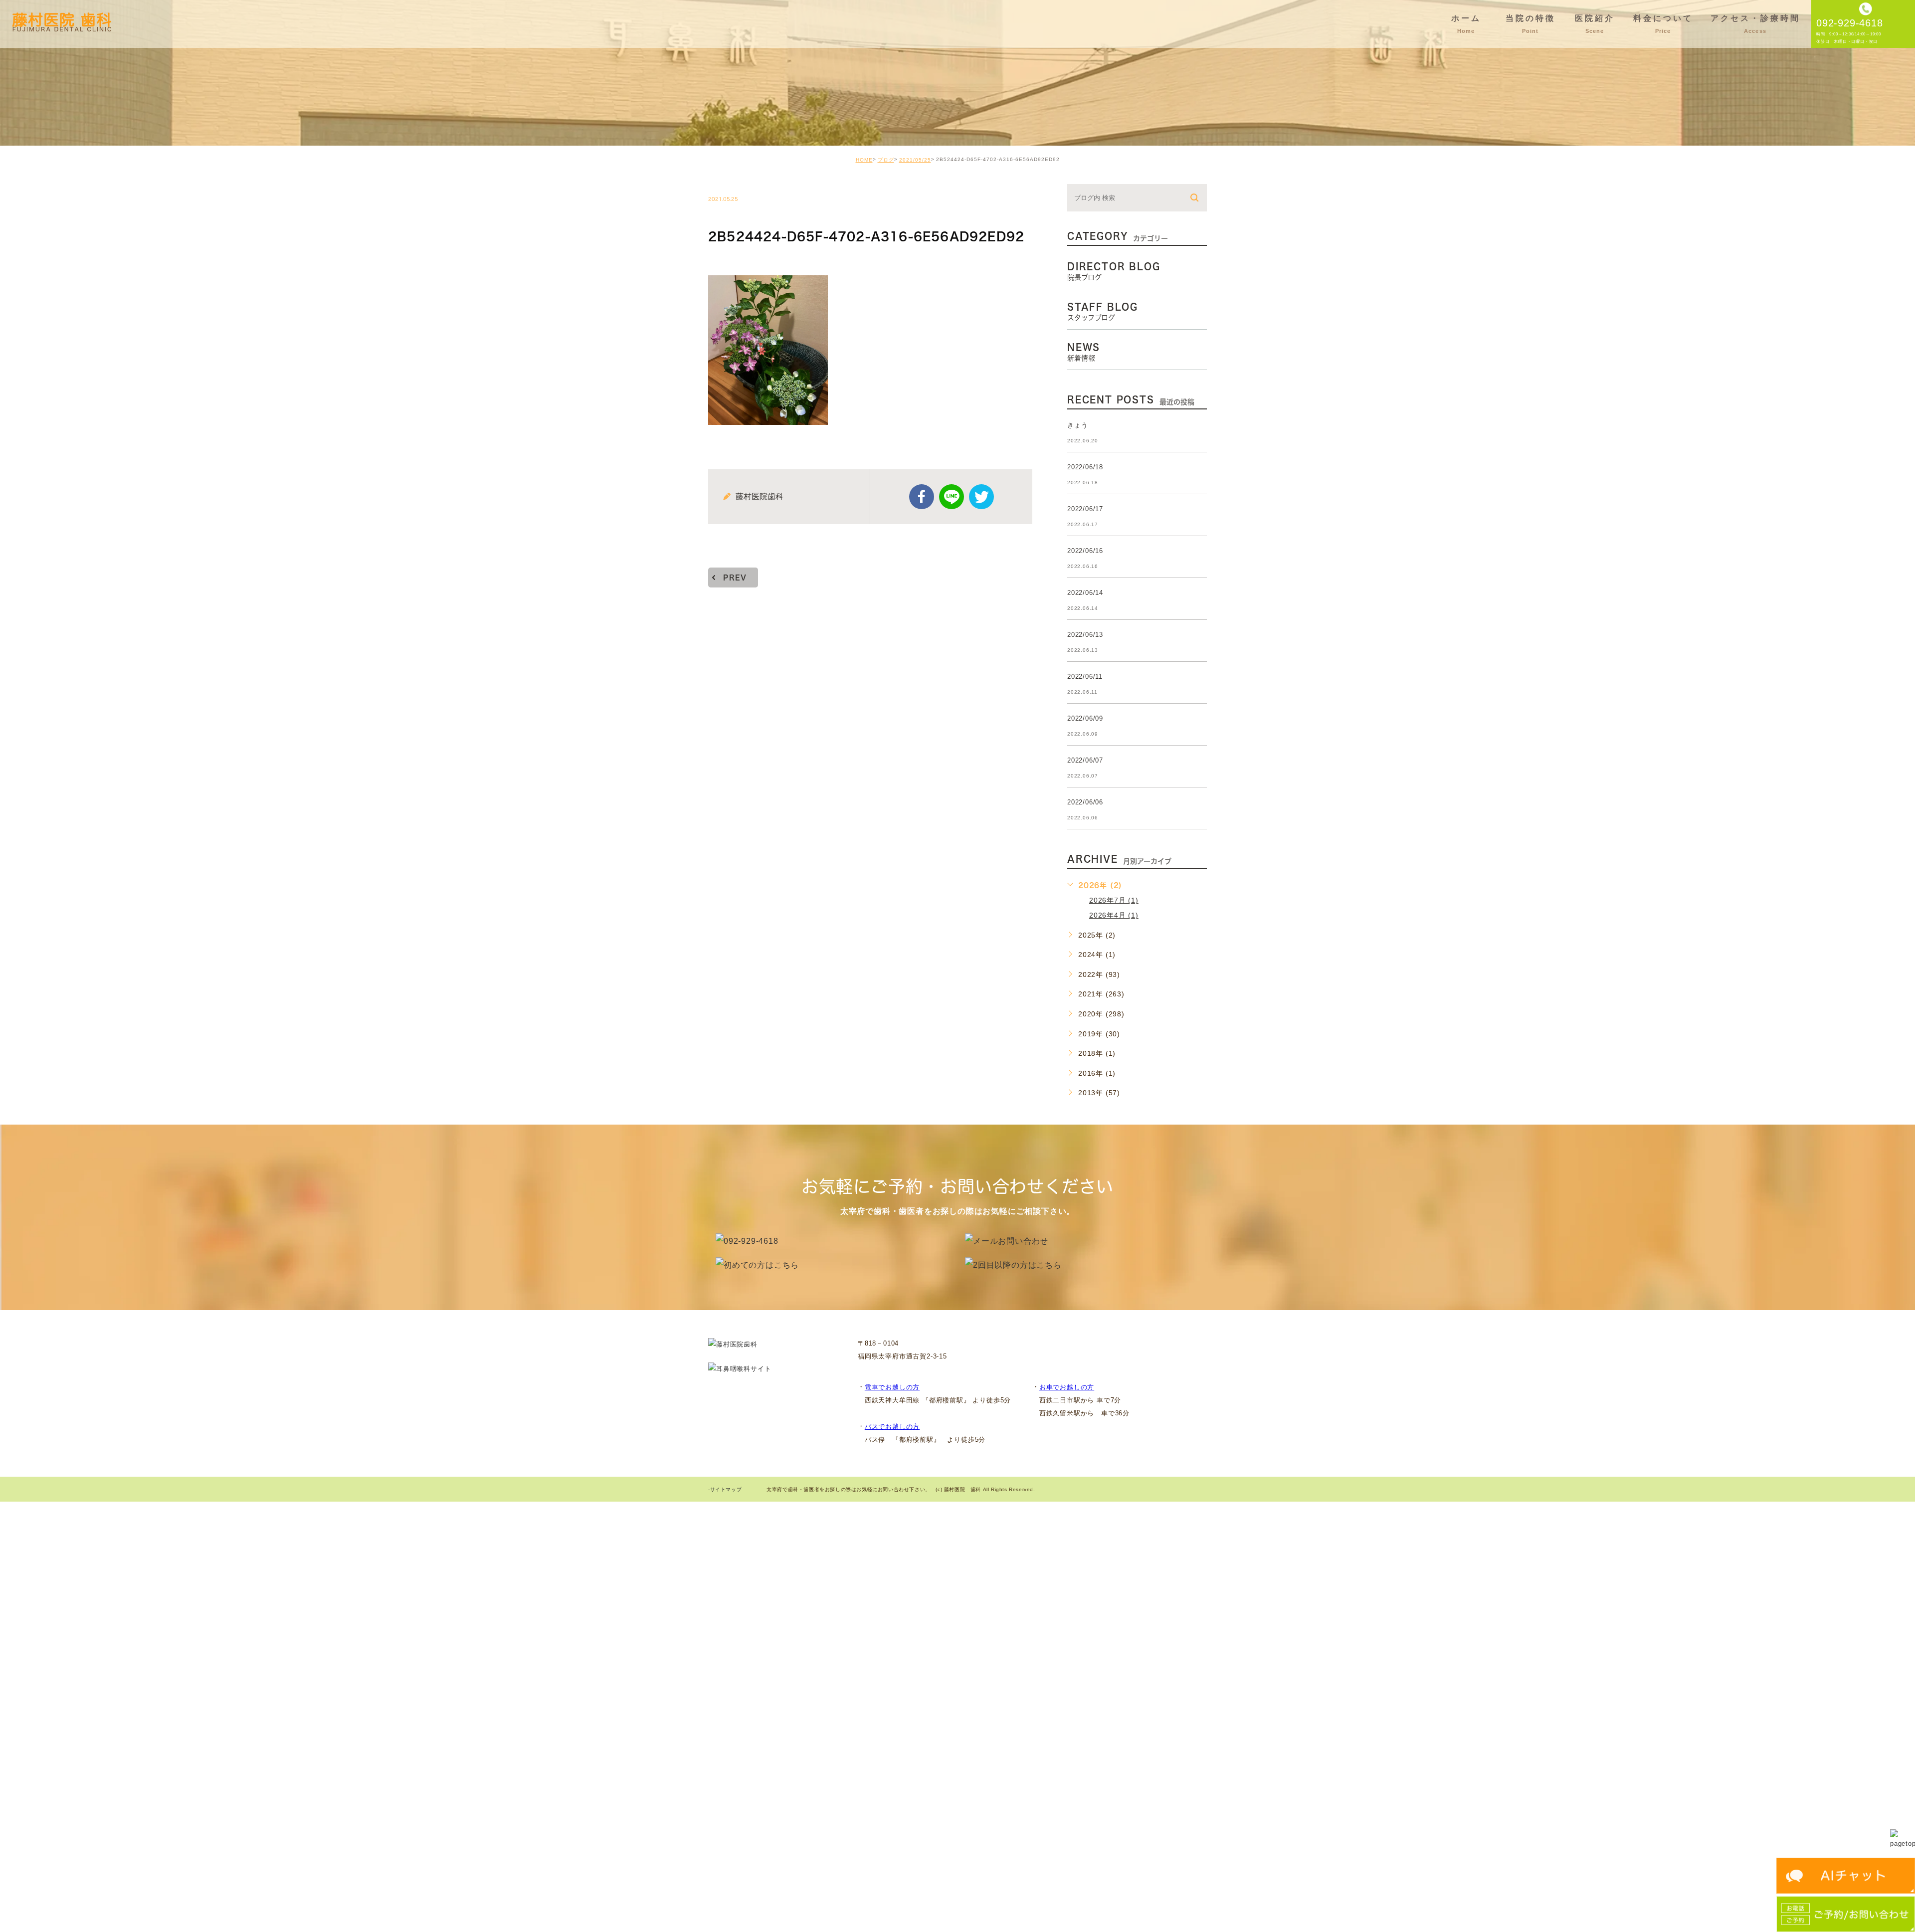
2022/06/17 (1085, 509)
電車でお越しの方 (892, 1387)
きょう (1077, 425)
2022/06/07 (1085, 760)
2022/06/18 (1085, 467)
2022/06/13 (1085, 635)
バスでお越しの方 (892, 1427)
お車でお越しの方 (1067, 1387)
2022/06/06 (1085, 802)
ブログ (886, 160)
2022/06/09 (1085, 718)
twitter (981, 497)
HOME (864, 160)
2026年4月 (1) (1114, 915)
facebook (922, 497)
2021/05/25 (915, 160)
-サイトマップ (725, 1489)
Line (952, 497)
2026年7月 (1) (1114, 900)
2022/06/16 (1085, 551)
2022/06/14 (1085, 593)
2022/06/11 (1085, 676)
